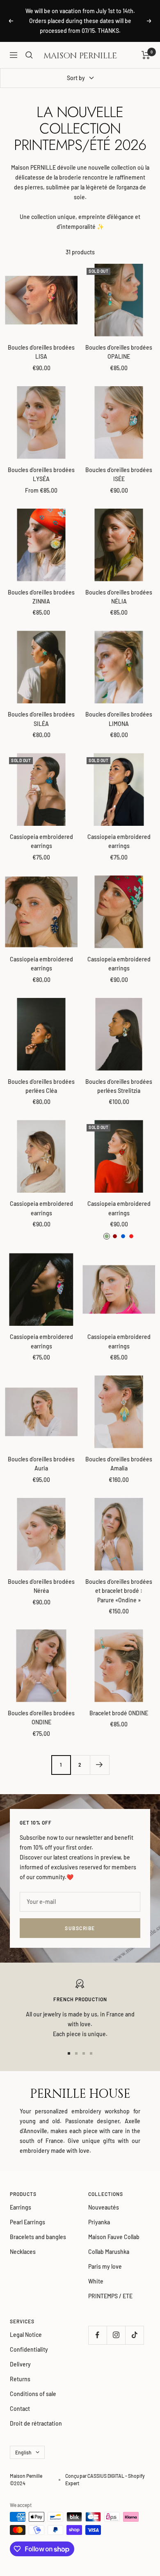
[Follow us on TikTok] (134, 2335)
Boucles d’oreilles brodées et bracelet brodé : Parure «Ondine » (119, 1591)
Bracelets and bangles (38, 2237)
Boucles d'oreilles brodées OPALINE (119, 352)
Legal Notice (26, 2335)
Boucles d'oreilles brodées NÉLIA (119, 597)
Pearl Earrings (27, 2222)
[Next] (99, 1765)
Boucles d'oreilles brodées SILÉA (41, 719)
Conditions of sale (33, 2394)
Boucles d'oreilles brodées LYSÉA (41, 474)
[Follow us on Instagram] (116, 2335)
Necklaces (23, 2252)
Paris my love (105, 2266)
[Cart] (146, 55)
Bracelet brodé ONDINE (119, 1713)
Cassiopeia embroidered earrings (41, 841)
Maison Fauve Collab (114, 2237)
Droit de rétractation (36, 2423)
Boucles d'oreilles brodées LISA (41, 352)
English (23, 2452)
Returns (20, 2379)
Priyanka (99, 2222)
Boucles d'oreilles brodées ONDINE (41, 1718)
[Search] (29, 55)
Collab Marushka (109, 2252)
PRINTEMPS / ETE (110, 2296)
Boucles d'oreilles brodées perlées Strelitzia (119, 1086)
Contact (20, 2409)
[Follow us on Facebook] (97, 2335)
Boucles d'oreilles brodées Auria (41, 1464)
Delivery (20, 2364)
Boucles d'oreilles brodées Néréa (41, 1586)
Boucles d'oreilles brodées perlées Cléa (41, 1086)
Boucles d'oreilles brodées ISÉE (119, 474)
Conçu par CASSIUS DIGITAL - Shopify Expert (105, 2479)
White (96, 2281)
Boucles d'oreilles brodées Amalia (119, 1464)
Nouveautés (104, 2207)
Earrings (21, 2207)
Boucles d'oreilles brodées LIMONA (119, 719)
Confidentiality (29, 2349)
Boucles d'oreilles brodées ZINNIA (41, 597)
